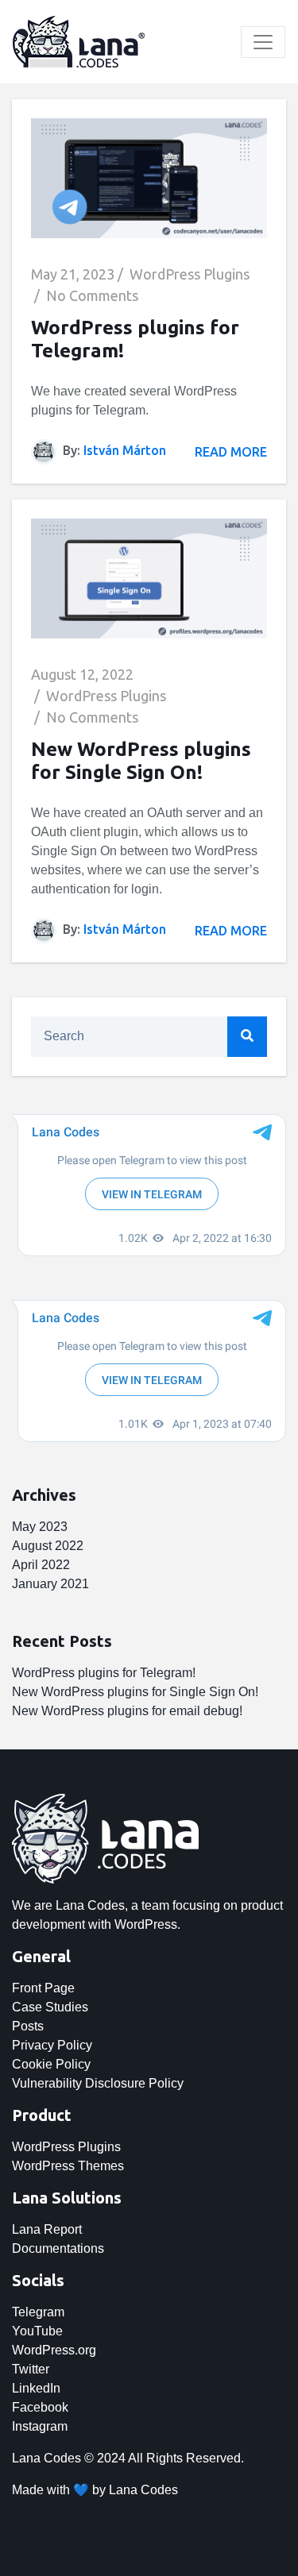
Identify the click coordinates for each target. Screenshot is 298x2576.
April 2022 (41, 1565)
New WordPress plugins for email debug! (127, 1711)
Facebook (40, 2407)
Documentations (58, 2248)
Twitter (31, 2369)
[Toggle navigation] (263, 42)
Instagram (40, 2426)
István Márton (125, 450)
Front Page (43, 1988)
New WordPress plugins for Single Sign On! (141, 760)
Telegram (38, 2312)
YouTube (37, 2331)
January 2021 (50, 1584)
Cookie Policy (51, 2064)
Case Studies (50, 2007)
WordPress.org (54, 2350)
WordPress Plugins (190, 274)
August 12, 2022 (82, 674)
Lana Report (47, 2229)
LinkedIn (36, 2388)
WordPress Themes (68, 2166)
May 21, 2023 (73, 274)
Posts (28, 2026)
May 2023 (40, 1527)
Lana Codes (143, 2490)
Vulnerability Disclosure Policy (98, 2083)
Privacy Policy (52, 2045)
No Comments (92, 295)
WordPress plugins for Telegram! (104, 1673)
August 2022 (48, 1546)
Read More (231, 452)
